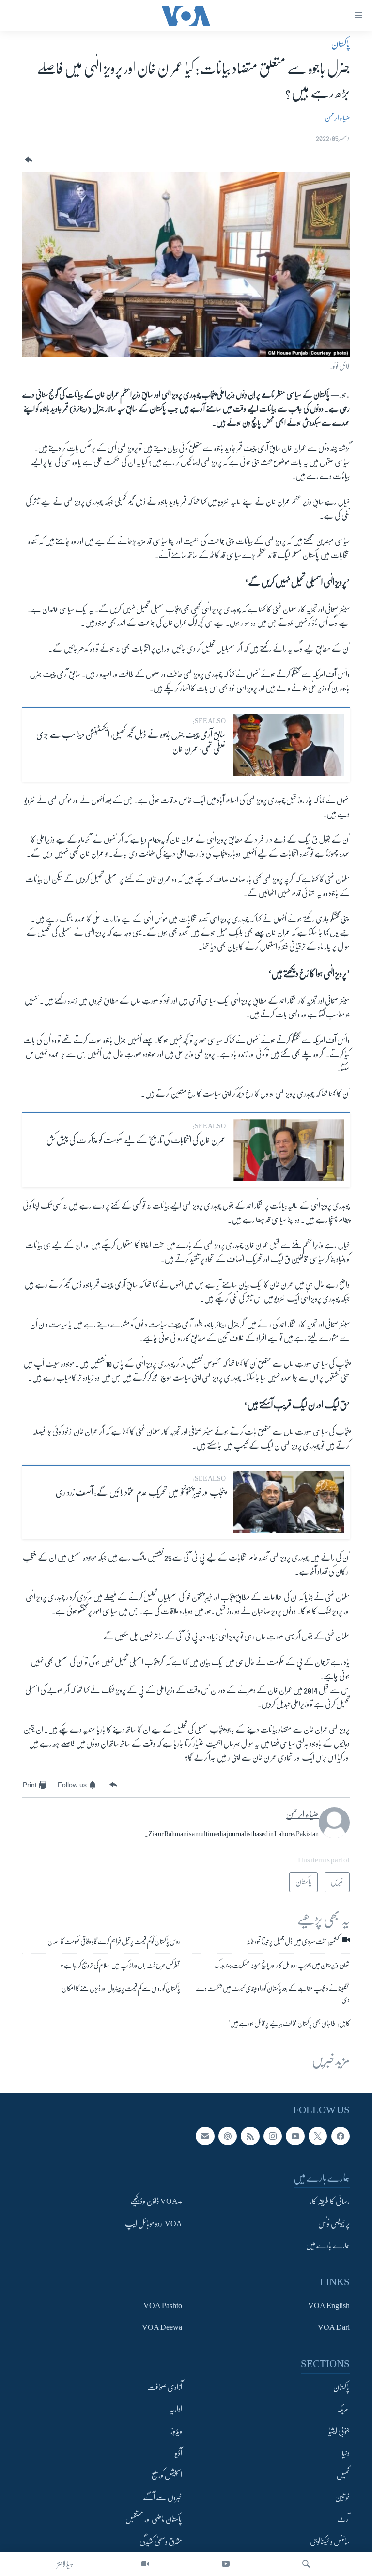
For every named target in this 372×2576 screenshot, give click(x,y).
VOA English (329, 2305)
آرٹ (343, 2519)
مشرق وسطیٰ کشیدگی (161, 2541)
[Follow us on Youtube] (295, 2136)
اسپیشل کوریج (167, 2475)
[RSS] (250, 2136)
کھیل (343, 2475)
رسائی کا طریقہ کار (330, 2201)
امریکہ (343, 2409)
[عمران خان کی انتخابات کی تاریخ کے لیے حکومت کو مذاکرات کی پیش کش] (289, 1150)
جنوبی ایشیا (339, 2431)
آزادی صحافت (165, 2387)
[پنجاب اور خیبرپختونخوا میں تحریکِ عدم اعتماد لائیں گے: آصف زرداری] (289, 1502)
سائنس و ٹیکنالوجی (330, 2541)
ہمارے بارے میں (328, 2246)
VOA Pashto (163, 2305)
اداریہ (176, 2409)
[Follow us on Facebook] (341, 2136)
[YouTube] (226, 2564)
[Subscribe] (205, 2136)
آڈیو (178, 2453)
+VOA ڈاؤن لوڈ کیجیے (156, 2201)
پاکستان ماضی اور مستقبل (154, 2519)
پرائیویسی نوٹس (334, 2223)
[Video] (145, 2564)
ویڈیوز (176, 2431)
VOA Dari (334, 2327)
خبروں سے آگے (163, 2497)
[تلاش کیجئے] (306, 2564)
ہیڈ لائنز (65, 2564)
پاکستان (341, 44)
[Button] (28, 160)
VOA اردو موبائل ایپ (154, 2223)
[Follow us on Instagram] (273, 2136)
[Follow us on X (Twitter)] (318, 2136)
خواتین (342, 2497)
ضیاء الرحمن (337, 118)
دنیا (346, 2453)
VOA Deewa (162, 2327)
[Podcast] (228, 2136)
